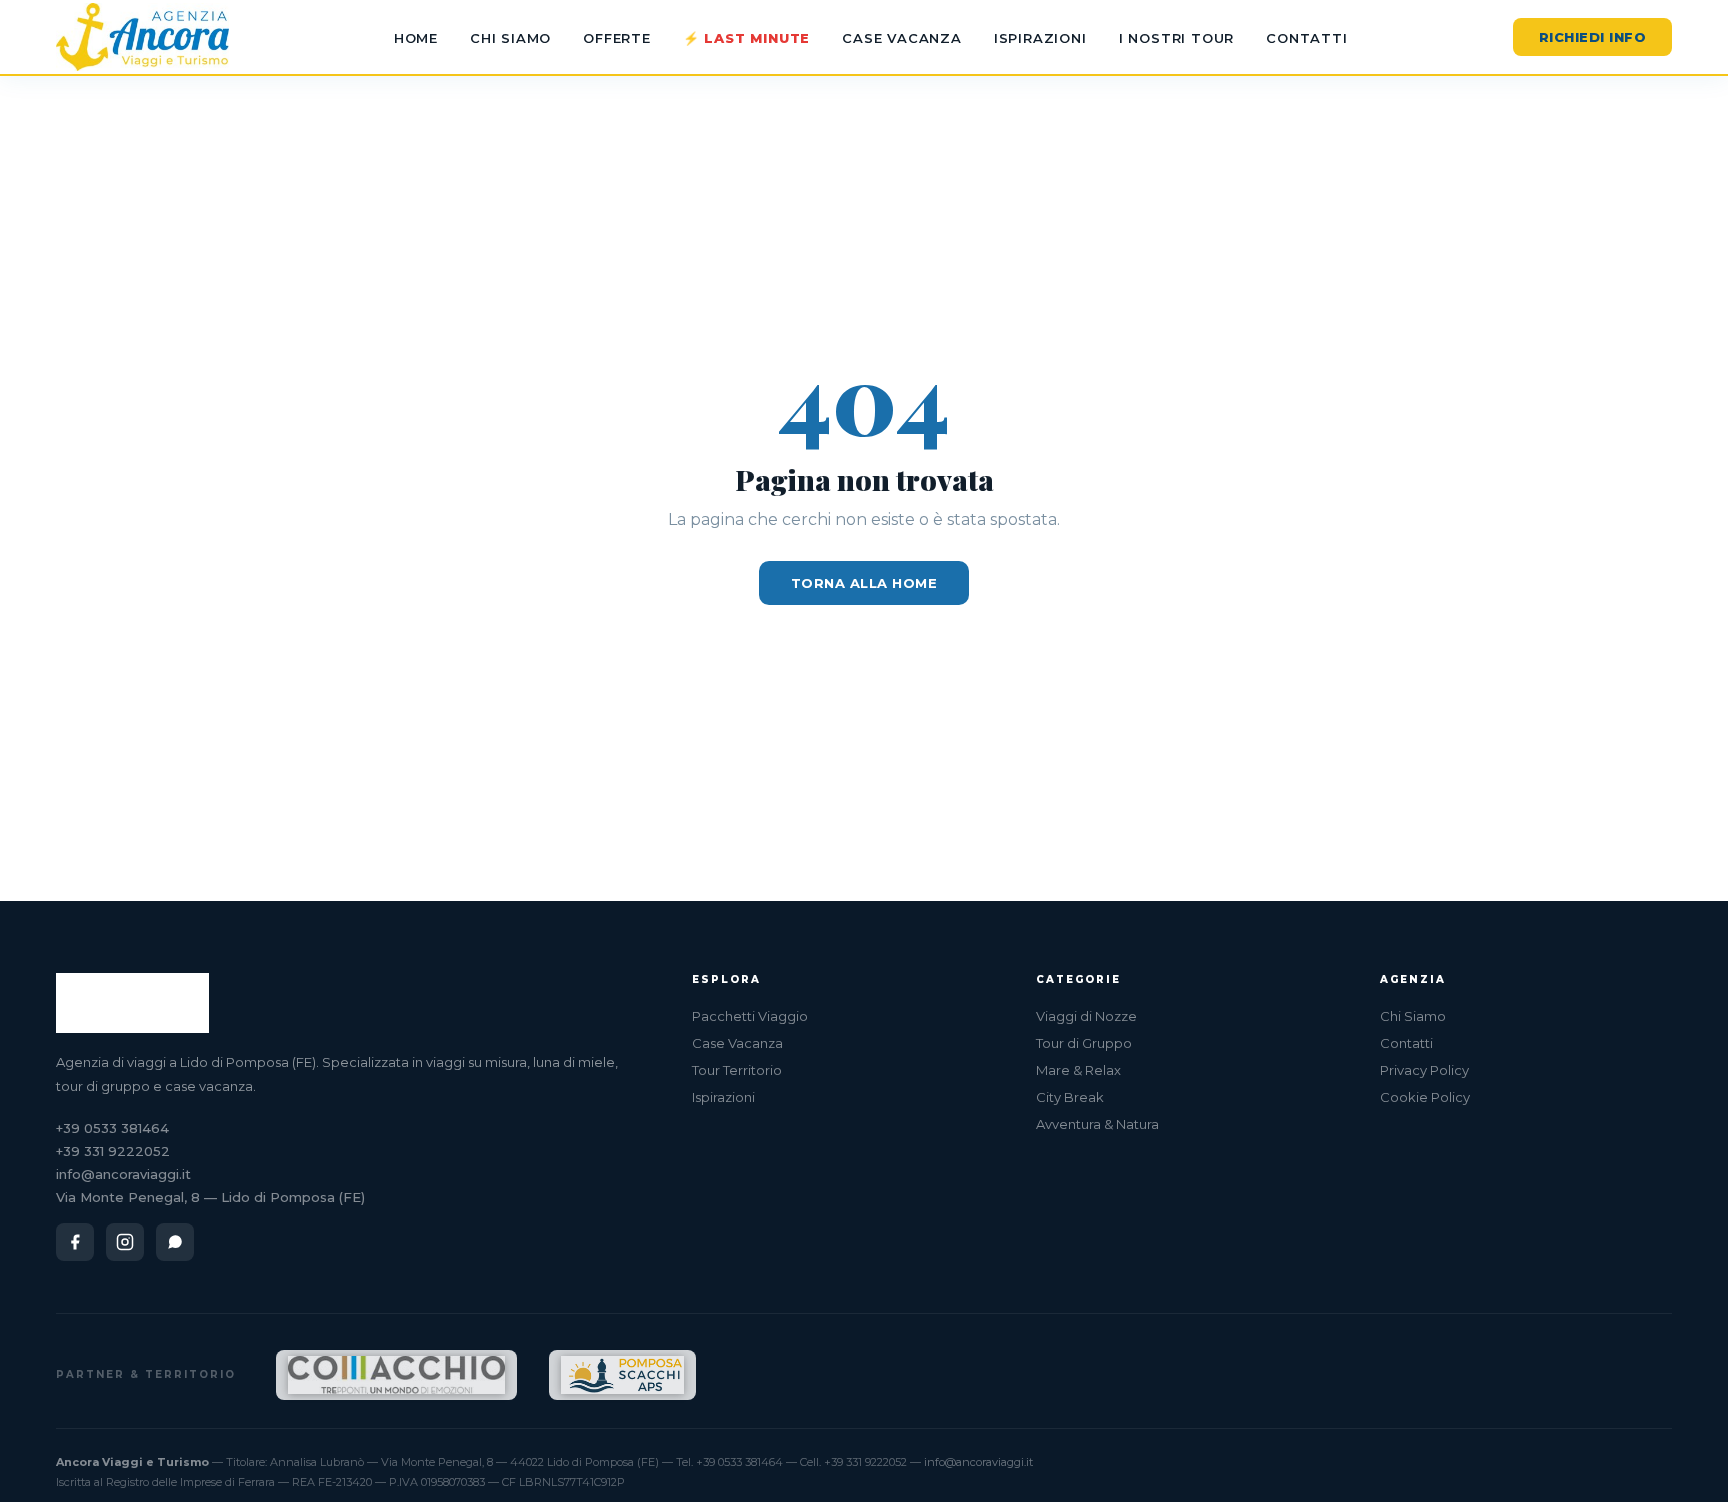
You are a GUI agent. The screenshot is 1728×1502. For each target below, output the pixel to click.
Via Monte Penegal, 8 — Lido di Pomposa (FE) (210, 1197)
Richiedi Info (1593, 37)
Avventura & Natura (1097, 1124)
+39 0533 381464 (112, 1128)
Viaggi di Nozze (1086, 1016)
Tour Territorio (737, 1070)
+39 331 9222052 (113, 1151)
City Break (1070, 1097)
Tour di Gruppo (1084, 1043)
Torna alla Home (864, 583)
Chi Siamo (510, 38)
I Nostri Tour (1176, 38)
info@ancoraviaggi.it (123, 1174)
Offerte (617, 38)
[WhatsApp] (175, 1242)
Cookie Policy (1425, 1097)
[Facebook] (75, 1242)
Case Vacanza (902, 38)
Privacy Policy (1424, 1070)
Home (416, 38)
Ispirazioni (1040, 38)
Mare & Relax (1078, 1070)
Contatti (1306, 38)
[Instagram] (125, 1242)
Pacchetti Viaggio (750, 1016)
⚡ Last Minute (746, 38)
